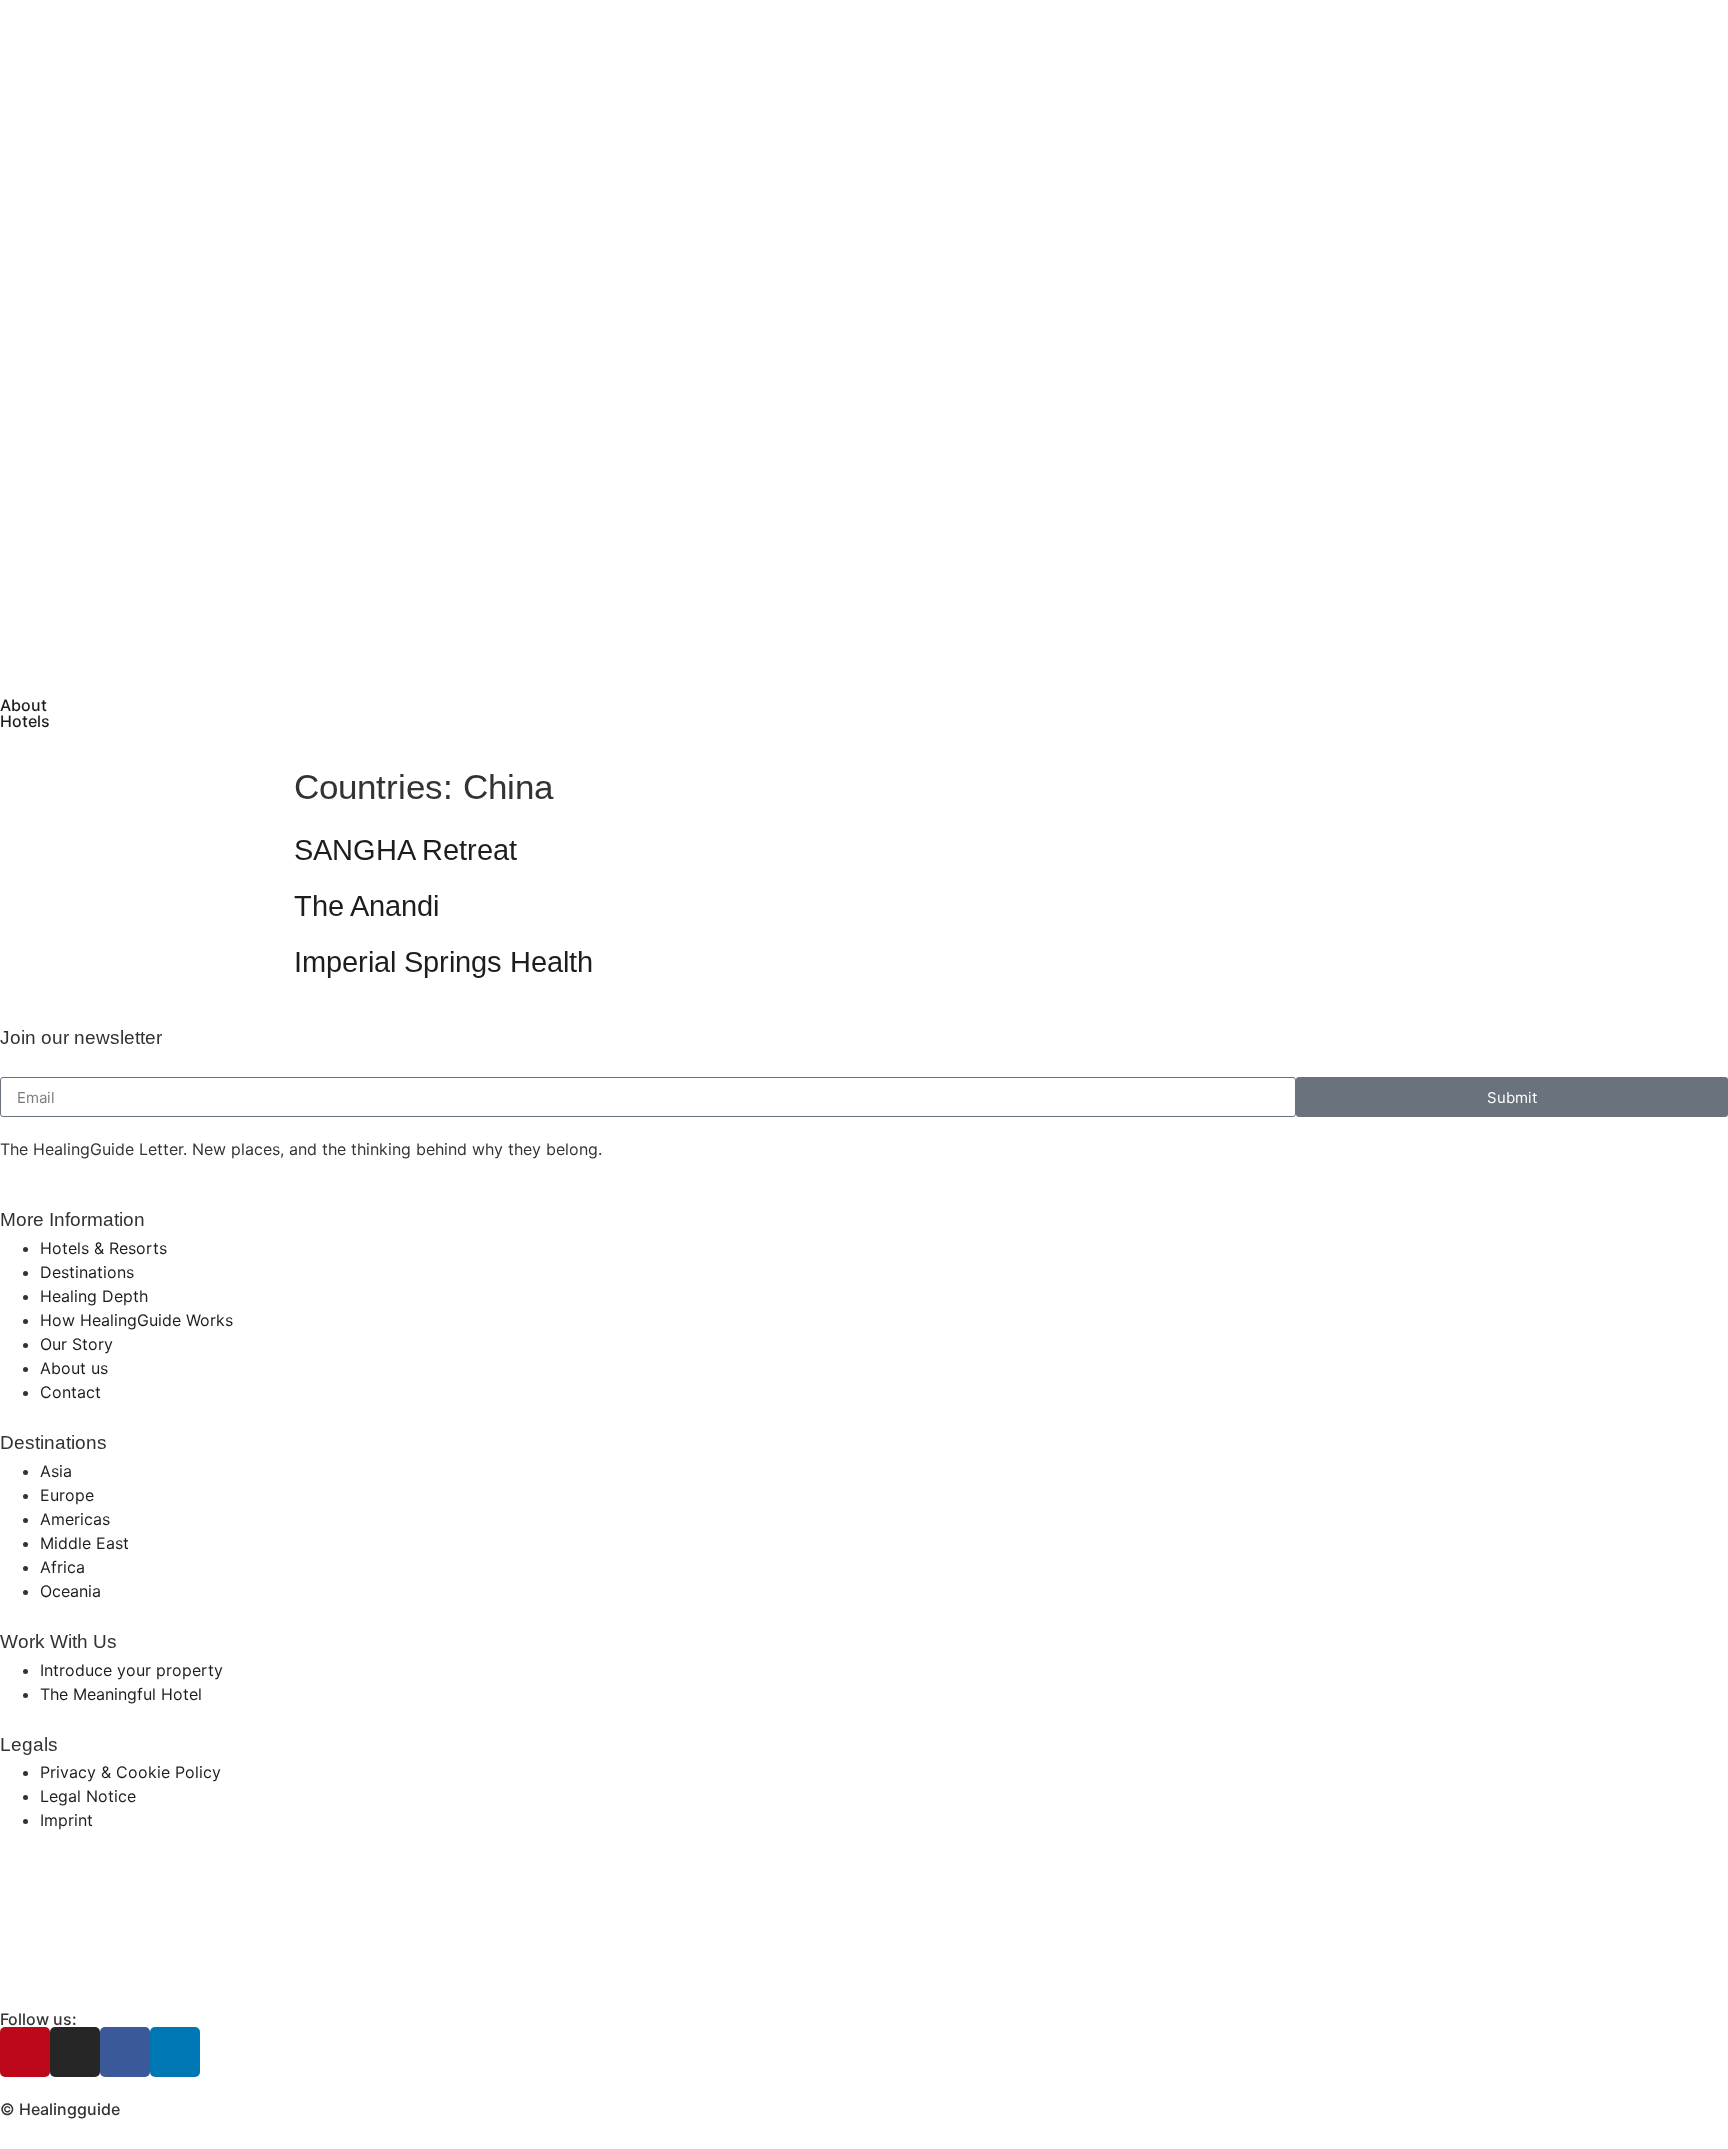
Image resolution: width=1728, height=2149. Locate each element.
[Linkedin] (175, 2052)
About (23, 705)
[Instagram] (75, 2052)
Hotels (25, 721)
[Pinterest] (25, 2052)
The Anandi (366, 906)
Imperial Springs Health (443, 962)
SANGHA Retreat (405, 850)
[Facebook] (125, 2052)
